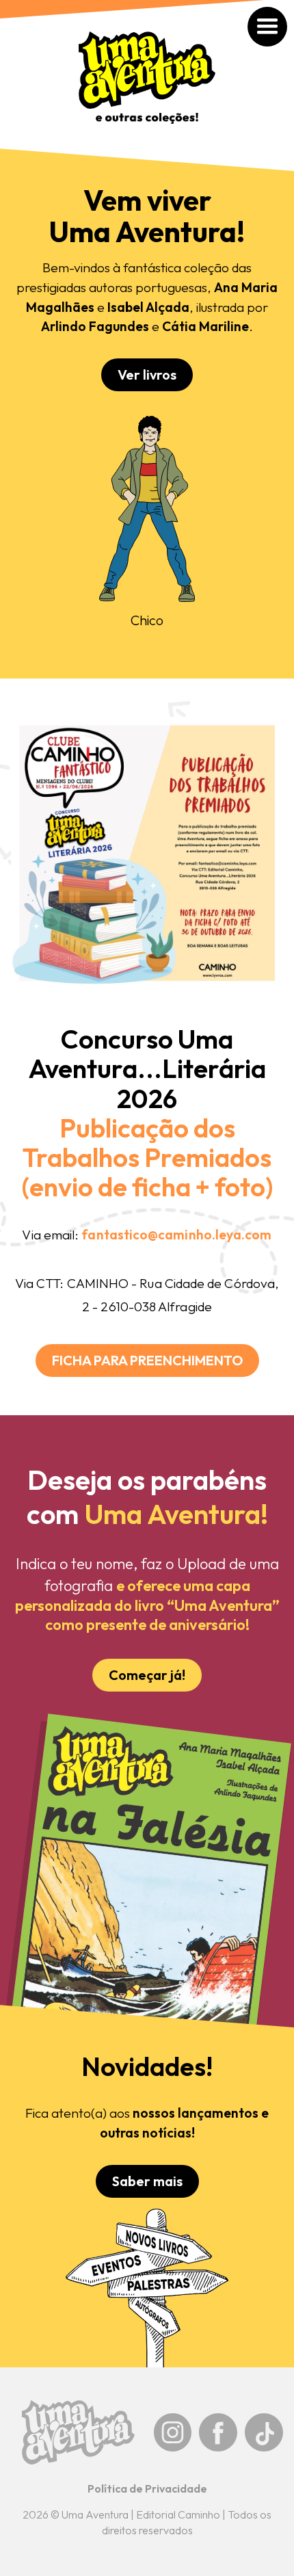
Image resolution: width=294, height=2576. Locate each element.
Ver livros (147, 374)
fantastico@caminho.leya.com (176, 1235)
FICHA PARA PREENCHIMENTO (147, 1360)
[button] (282, 12)
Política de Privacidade (147, 2488)
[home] (147, 84)
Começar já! (147, 1675)
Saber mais (147, 2181)
